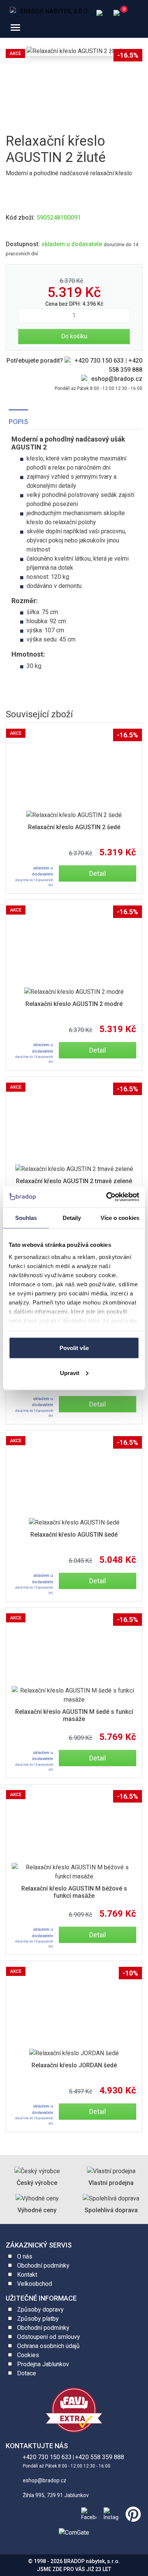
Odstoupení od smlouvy (49, 2337)
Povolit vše (74, 1348)
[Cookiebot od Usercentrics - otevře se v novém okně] (106, 1197)
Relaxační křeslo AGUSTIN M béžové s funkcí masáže (74, 1892)
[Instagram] (110, 2513)
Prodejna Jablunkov (43, 2364)
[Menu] (15, 28)
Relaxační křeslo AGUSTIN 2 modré (74, 1004)
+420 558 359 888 (100, 2457)
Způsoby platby (38, 2319)
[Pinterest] (132, 2513)
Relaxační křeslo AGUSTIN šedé (74, 1535)
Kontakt (27, 2275)
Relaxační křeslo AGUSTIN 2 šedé (74, 827)
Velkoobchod (35, 2284)
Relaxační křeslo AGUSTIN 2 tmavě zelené (74, 1181)
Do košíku (74, 336)
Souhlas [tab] (26, 1218)
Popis (18, 422)
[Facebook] (87, 2513)
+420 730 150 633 (99, 361)
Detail (98, 873)
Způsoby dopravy (40, 2310)
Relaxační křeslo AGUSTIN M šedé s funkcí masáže (74, 1715)
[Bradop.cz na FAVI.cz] (74, 2410)
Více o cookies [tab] (120, 1218)
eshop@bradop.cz (117, 379)
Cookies (28, 2355)
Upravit (70, 1373)
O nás (25, 2256)
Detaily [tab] (72, 1218)
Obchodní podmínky (43, 2266)
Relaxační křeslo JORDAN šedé (74, 2065)
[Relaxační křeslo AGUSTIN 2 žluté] (74, 51)
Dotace (27, 2373)
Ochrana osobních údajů (48, 2346)
